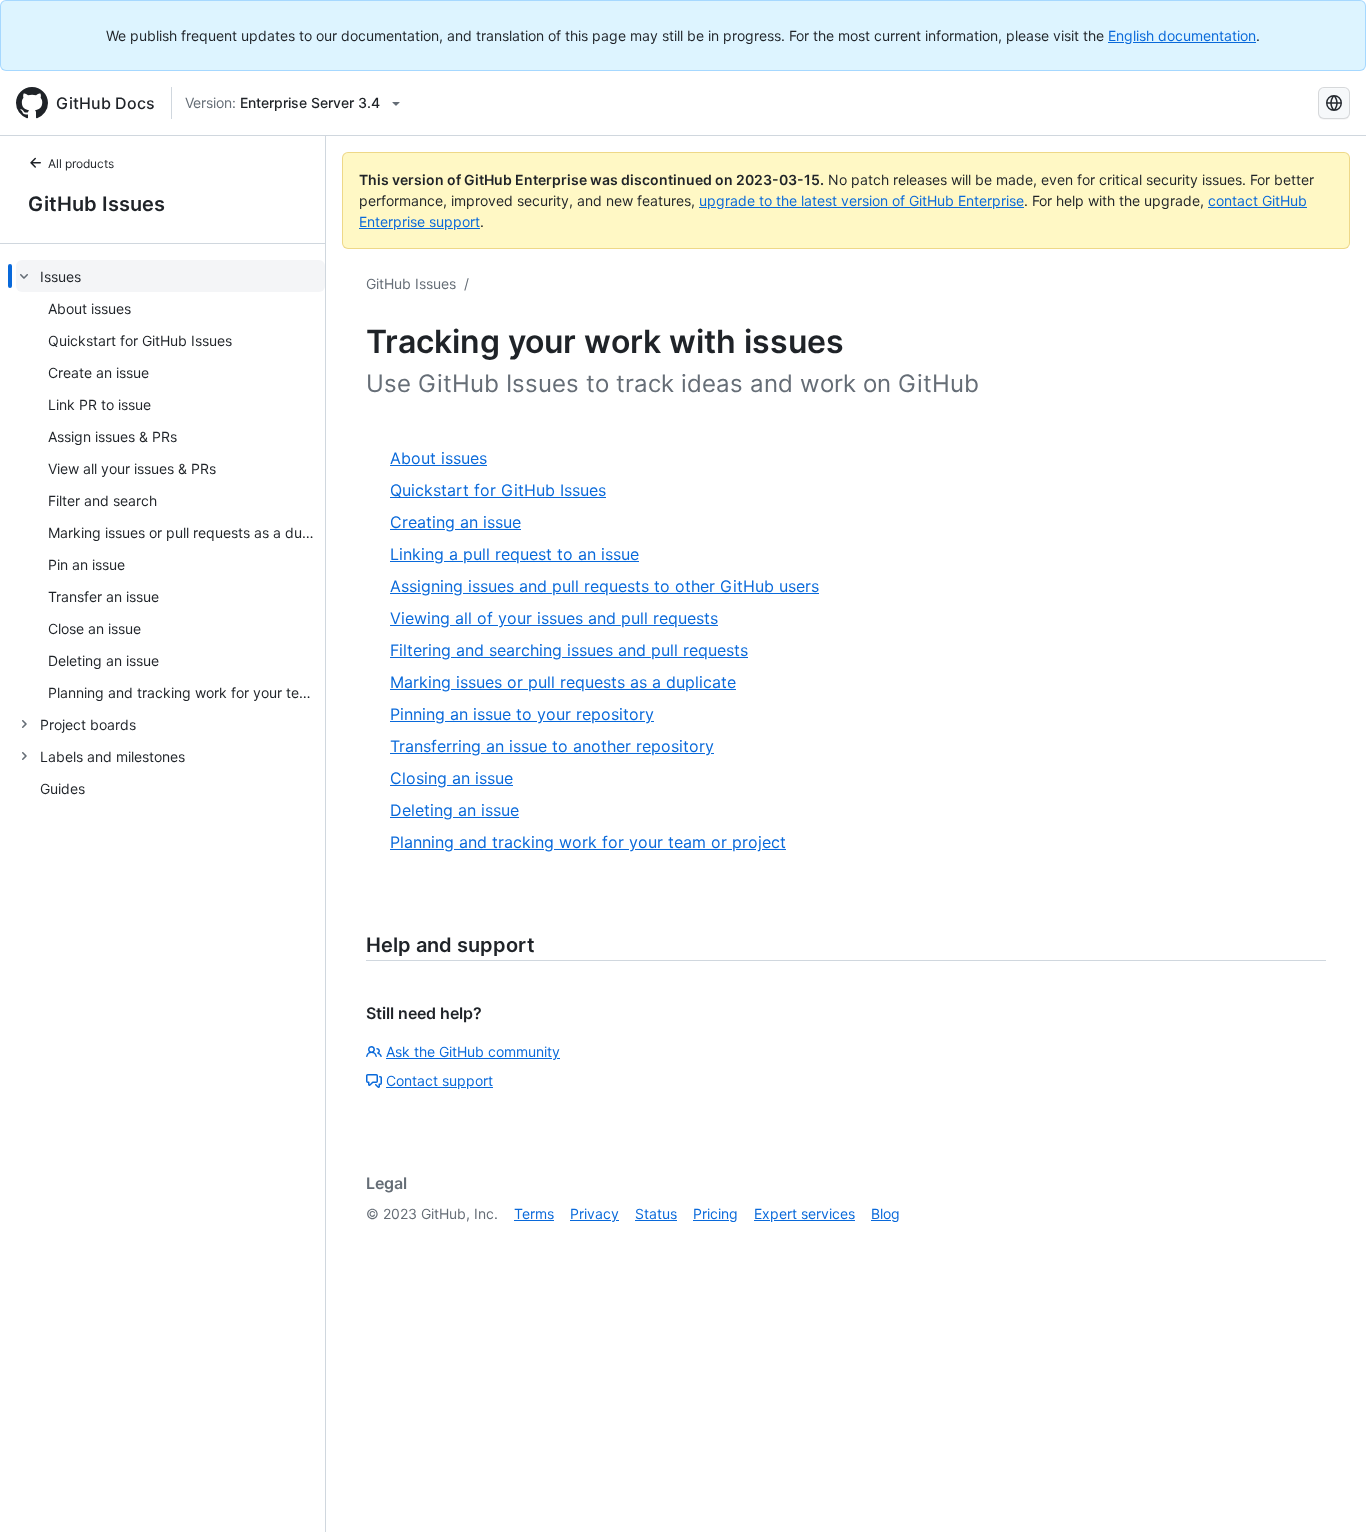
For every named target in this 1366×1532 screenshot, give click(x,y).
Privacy (594, 1213)
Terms (534, 1213)
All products (81, 163)
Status (656, 1213)
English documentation (1182, 35)
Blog (885, 1213)
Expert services (804, 1213)
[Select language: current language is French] (1334, 103)
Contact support (439, 1080)
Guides (62, 788)
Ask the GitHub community (473, 1051)
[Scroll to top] (1322, 1488)
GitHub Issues (96, 204)
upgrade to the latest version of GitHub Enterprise (861, 200)
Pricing (715, 1213)
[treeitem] (170, 484)
